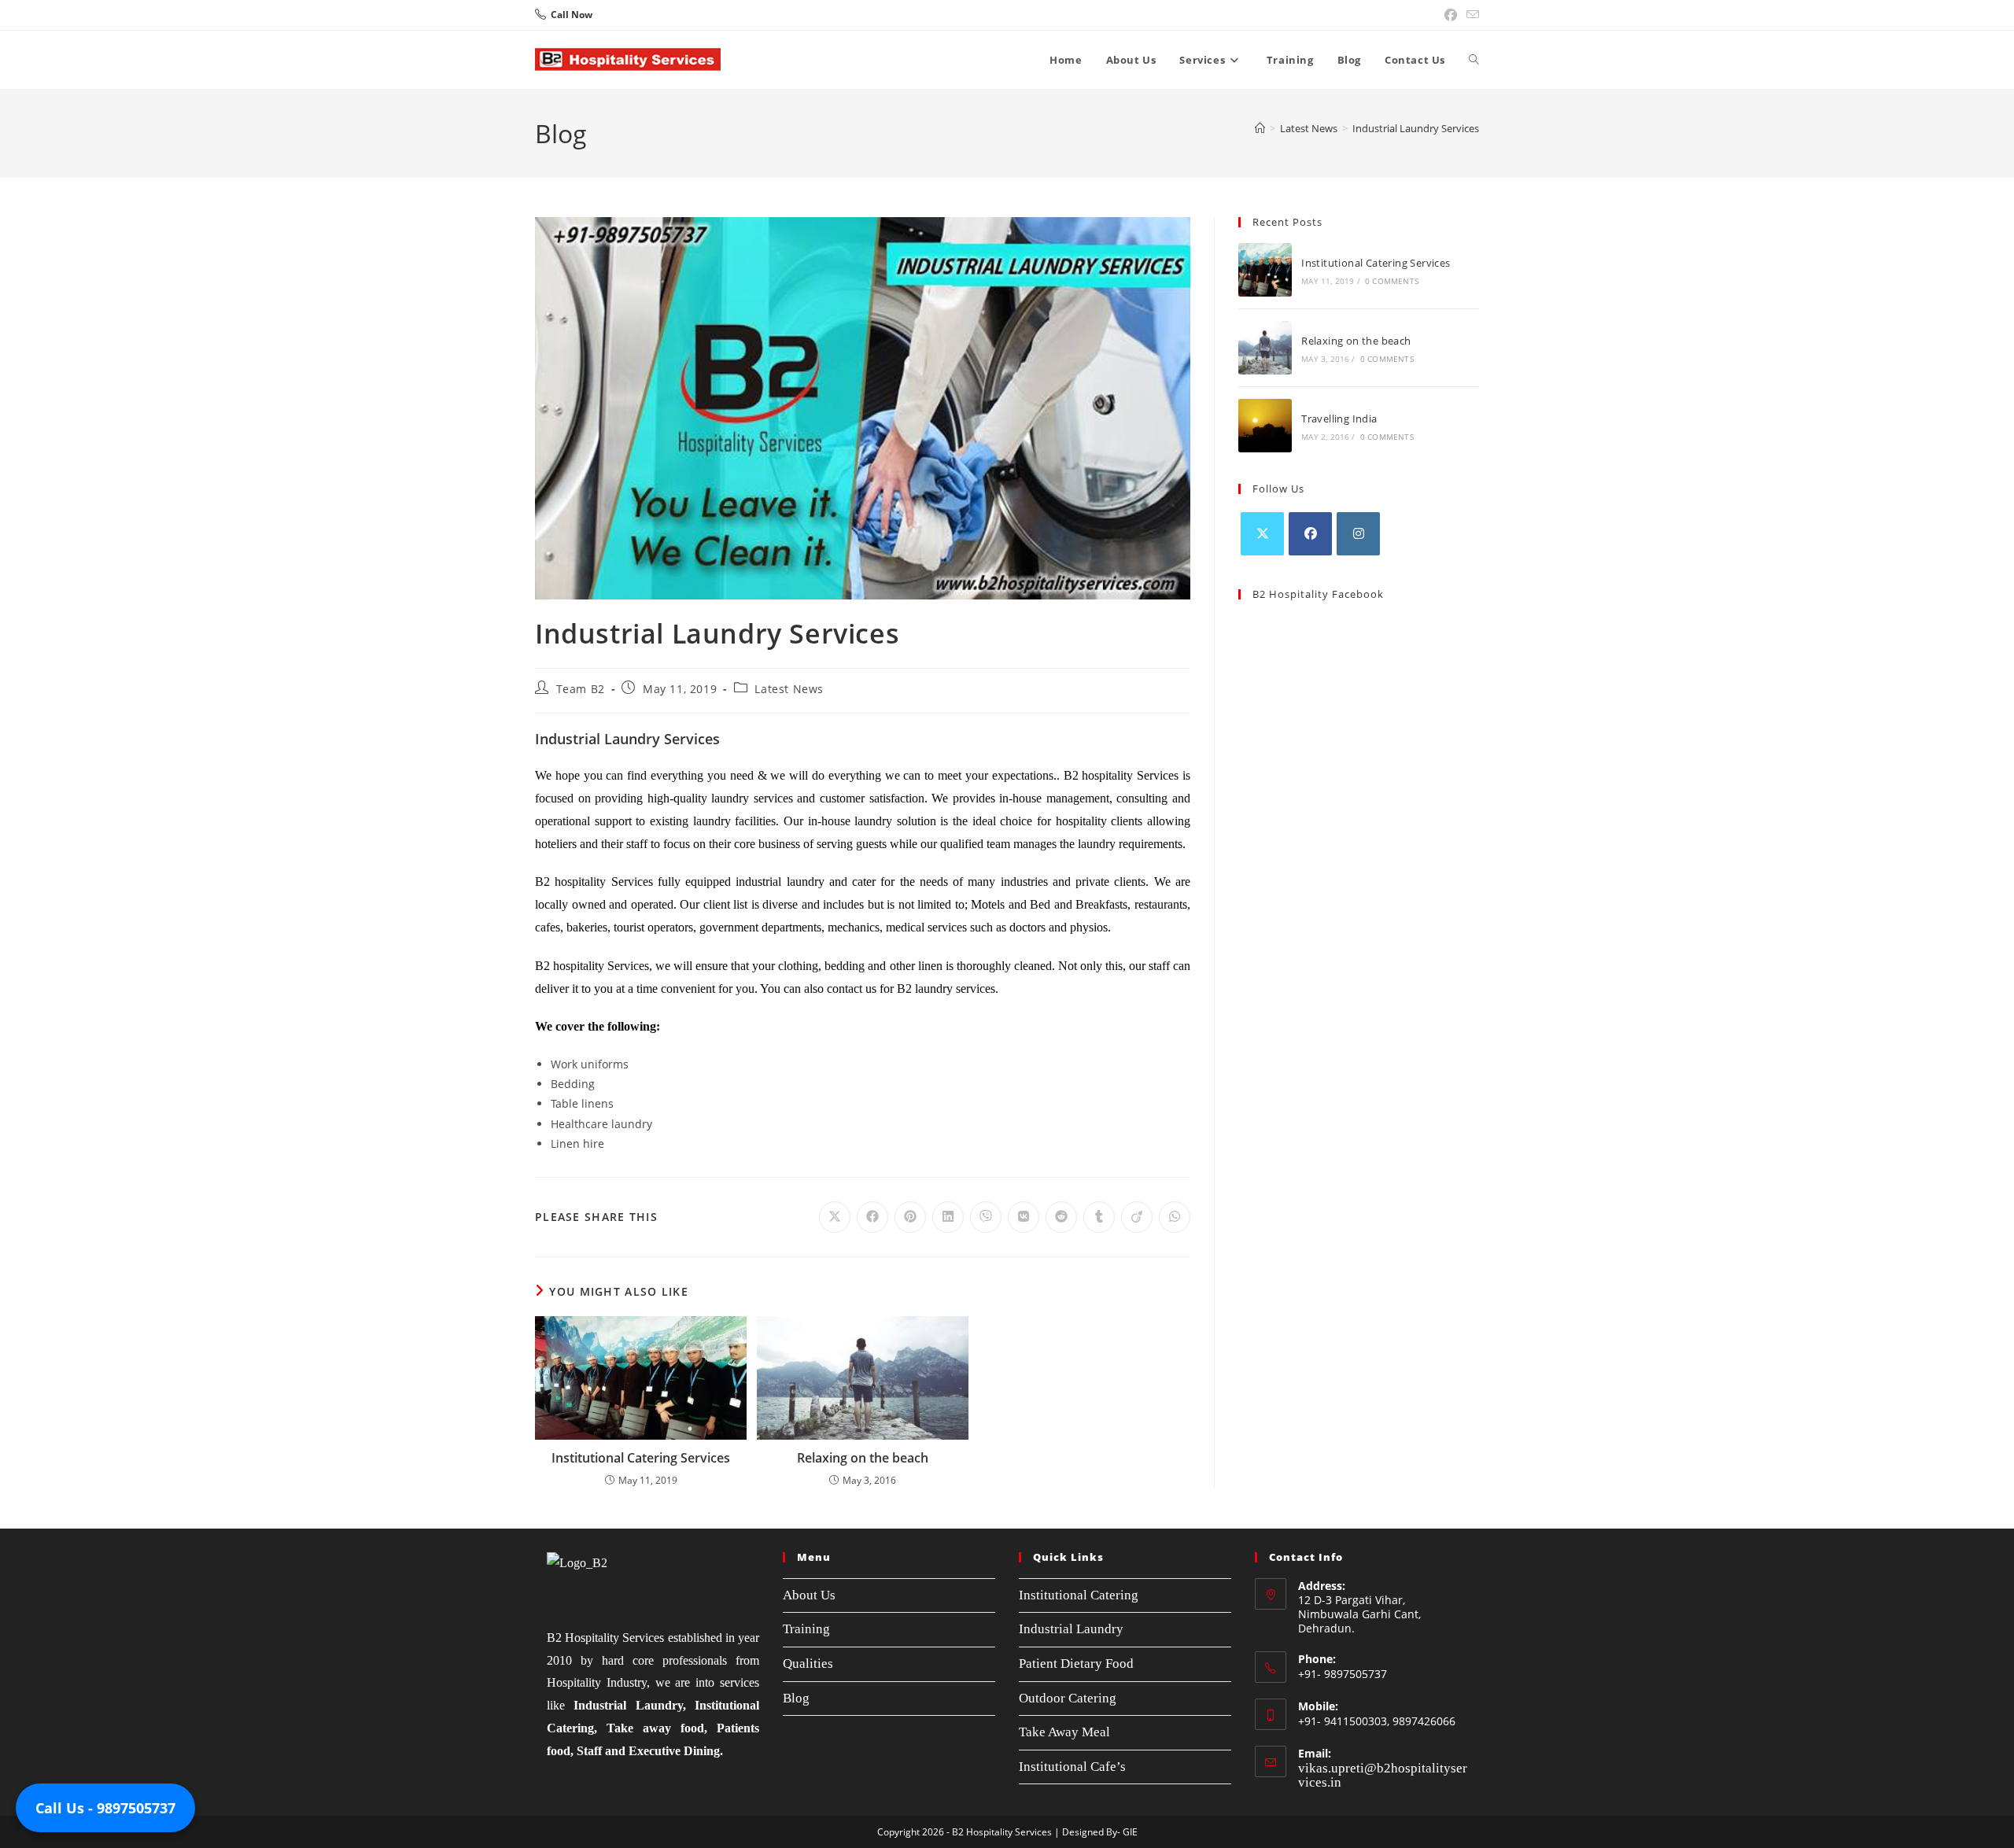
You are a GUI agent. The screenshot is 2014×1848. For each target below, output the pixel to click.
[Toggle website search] (1474, 60)
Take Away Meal (1064, 1732)
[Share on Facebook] (872, 1217)
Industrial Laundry (1071, 1629)
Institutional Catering (1079, 1595)
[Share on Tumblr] (1099, 1217)
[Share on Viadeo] (1137, 1217)
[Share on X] (835, 1217)
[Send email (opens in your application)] (1470, 15)
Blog (796, 1698)
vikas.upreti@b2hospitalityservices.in (1383, 1775)
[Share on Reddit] (1061, 1217)
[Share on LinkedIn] (948, 1217)
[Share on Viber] (986, 1217)
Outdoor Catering (1068, 1698)
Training (806, 1629)
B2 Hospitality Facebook (1318, 594)
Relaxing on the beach (863, 1458)
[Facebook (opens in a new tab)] (1451, 15)
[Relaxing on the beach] (1265, 348)
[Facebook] (1310, 534)
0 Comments (1392, 281)
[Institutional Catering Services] (1265, 270)
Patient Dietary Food (1076, 1664)
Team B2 (581, 689)
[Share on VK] (1024, 1217)
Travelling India (1339, 419)
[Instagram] (1358, 534)
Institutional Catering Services (641, 1458)
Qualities (808, 1664)
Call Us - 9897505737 (105, 1808)
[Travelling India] (1265, 426)
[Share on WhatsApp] (1175, 1217)
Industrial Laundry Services (1416, 128)
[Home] (1260, 128)
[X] (1262, 534)
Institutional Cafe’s (1072, 1767)
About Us (809, 1595)
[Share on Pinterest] (910, 1217)
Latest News (789, 689)
